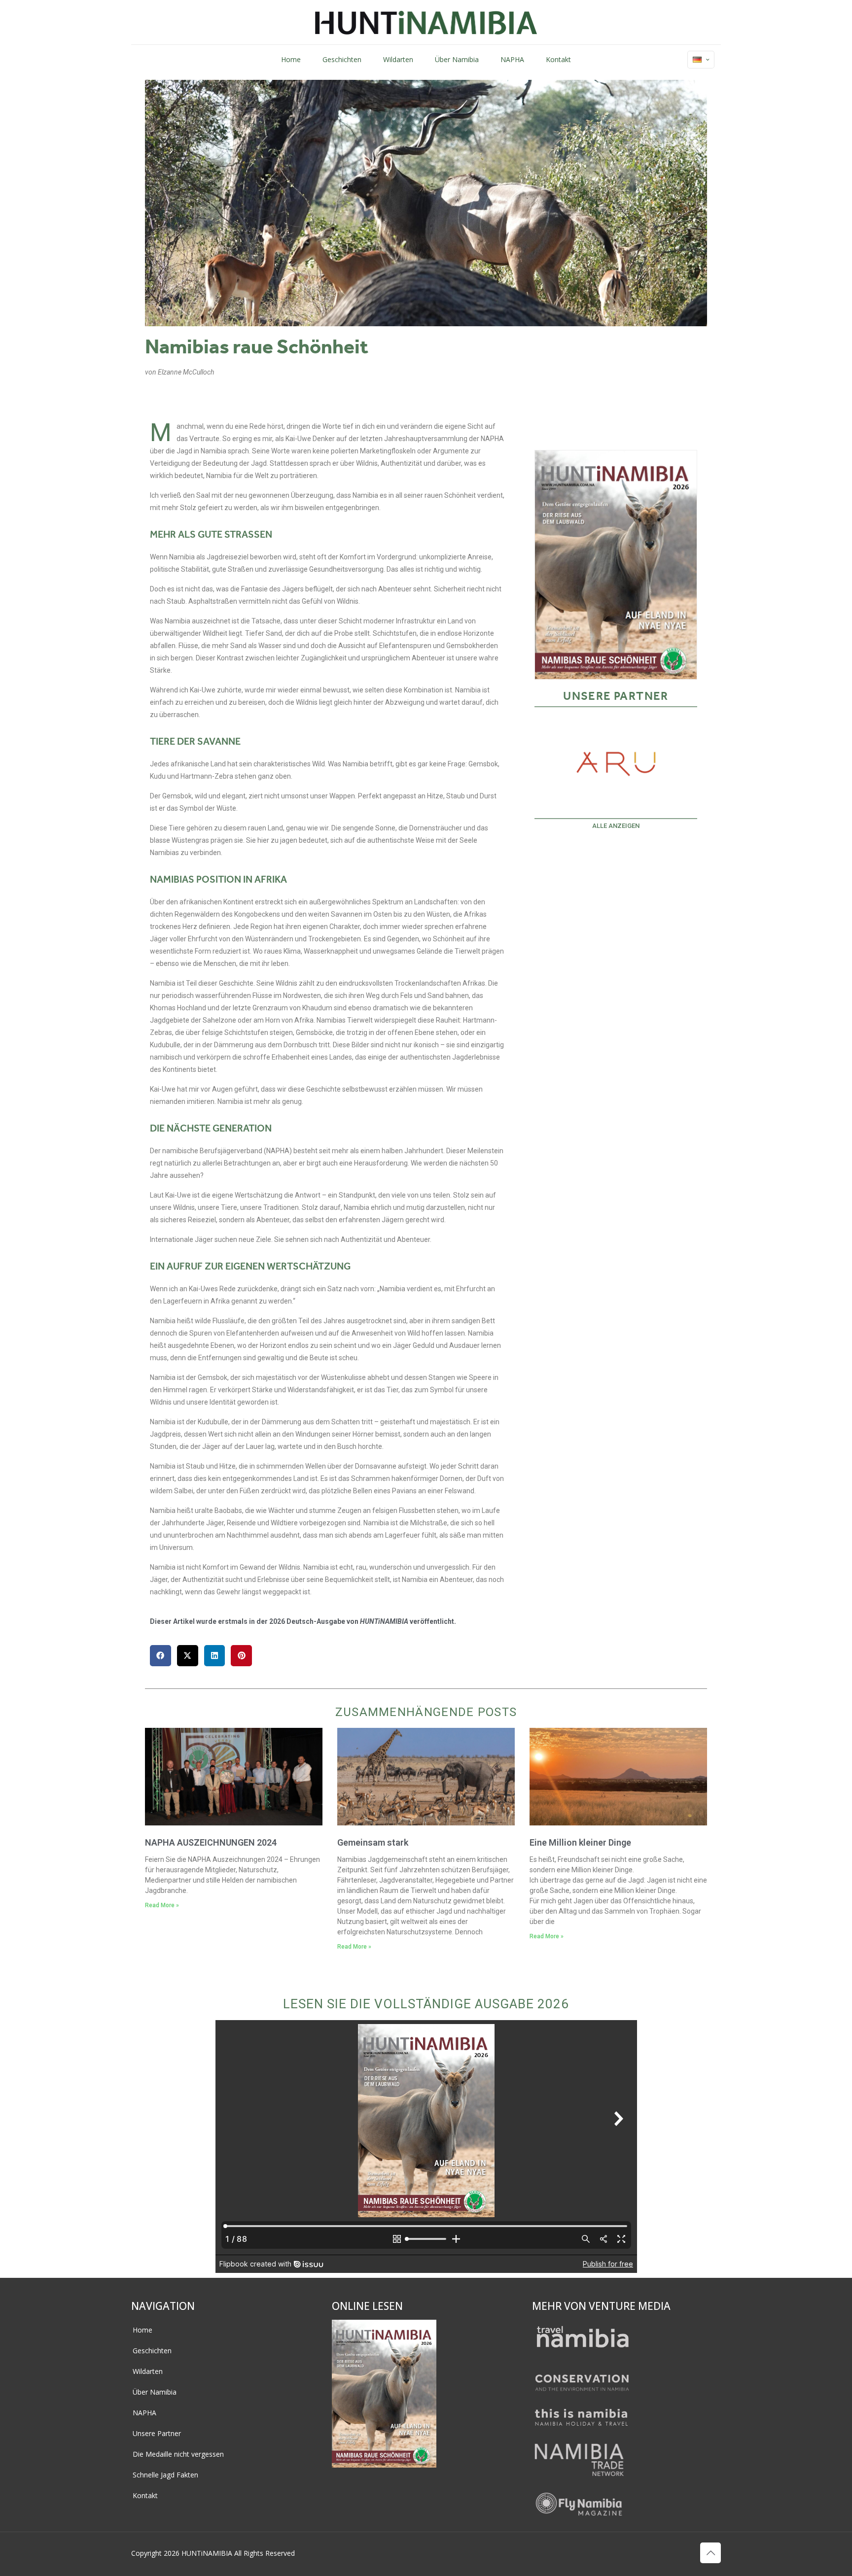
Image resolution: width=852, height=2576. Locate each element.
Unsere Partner (157, 2433)
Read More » (162, 1905)
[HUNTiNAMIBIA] (426, 22)
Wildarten (148, 2371)
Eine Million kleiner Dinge (580, 1842)
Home (142, 2330)
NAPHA (144, 2413)
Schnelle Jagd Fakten (165, 2475)
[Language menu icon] (701, 60)
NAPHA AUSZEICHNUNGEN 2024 (211, 1842)
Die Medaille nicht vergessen (178, 2454)
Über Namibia (155, 2392)
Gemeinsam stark (373, 1842)
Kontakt (145, 2495)
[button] (160, 1656)
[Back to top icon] (710, 2553)
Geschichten (152, 2351)
